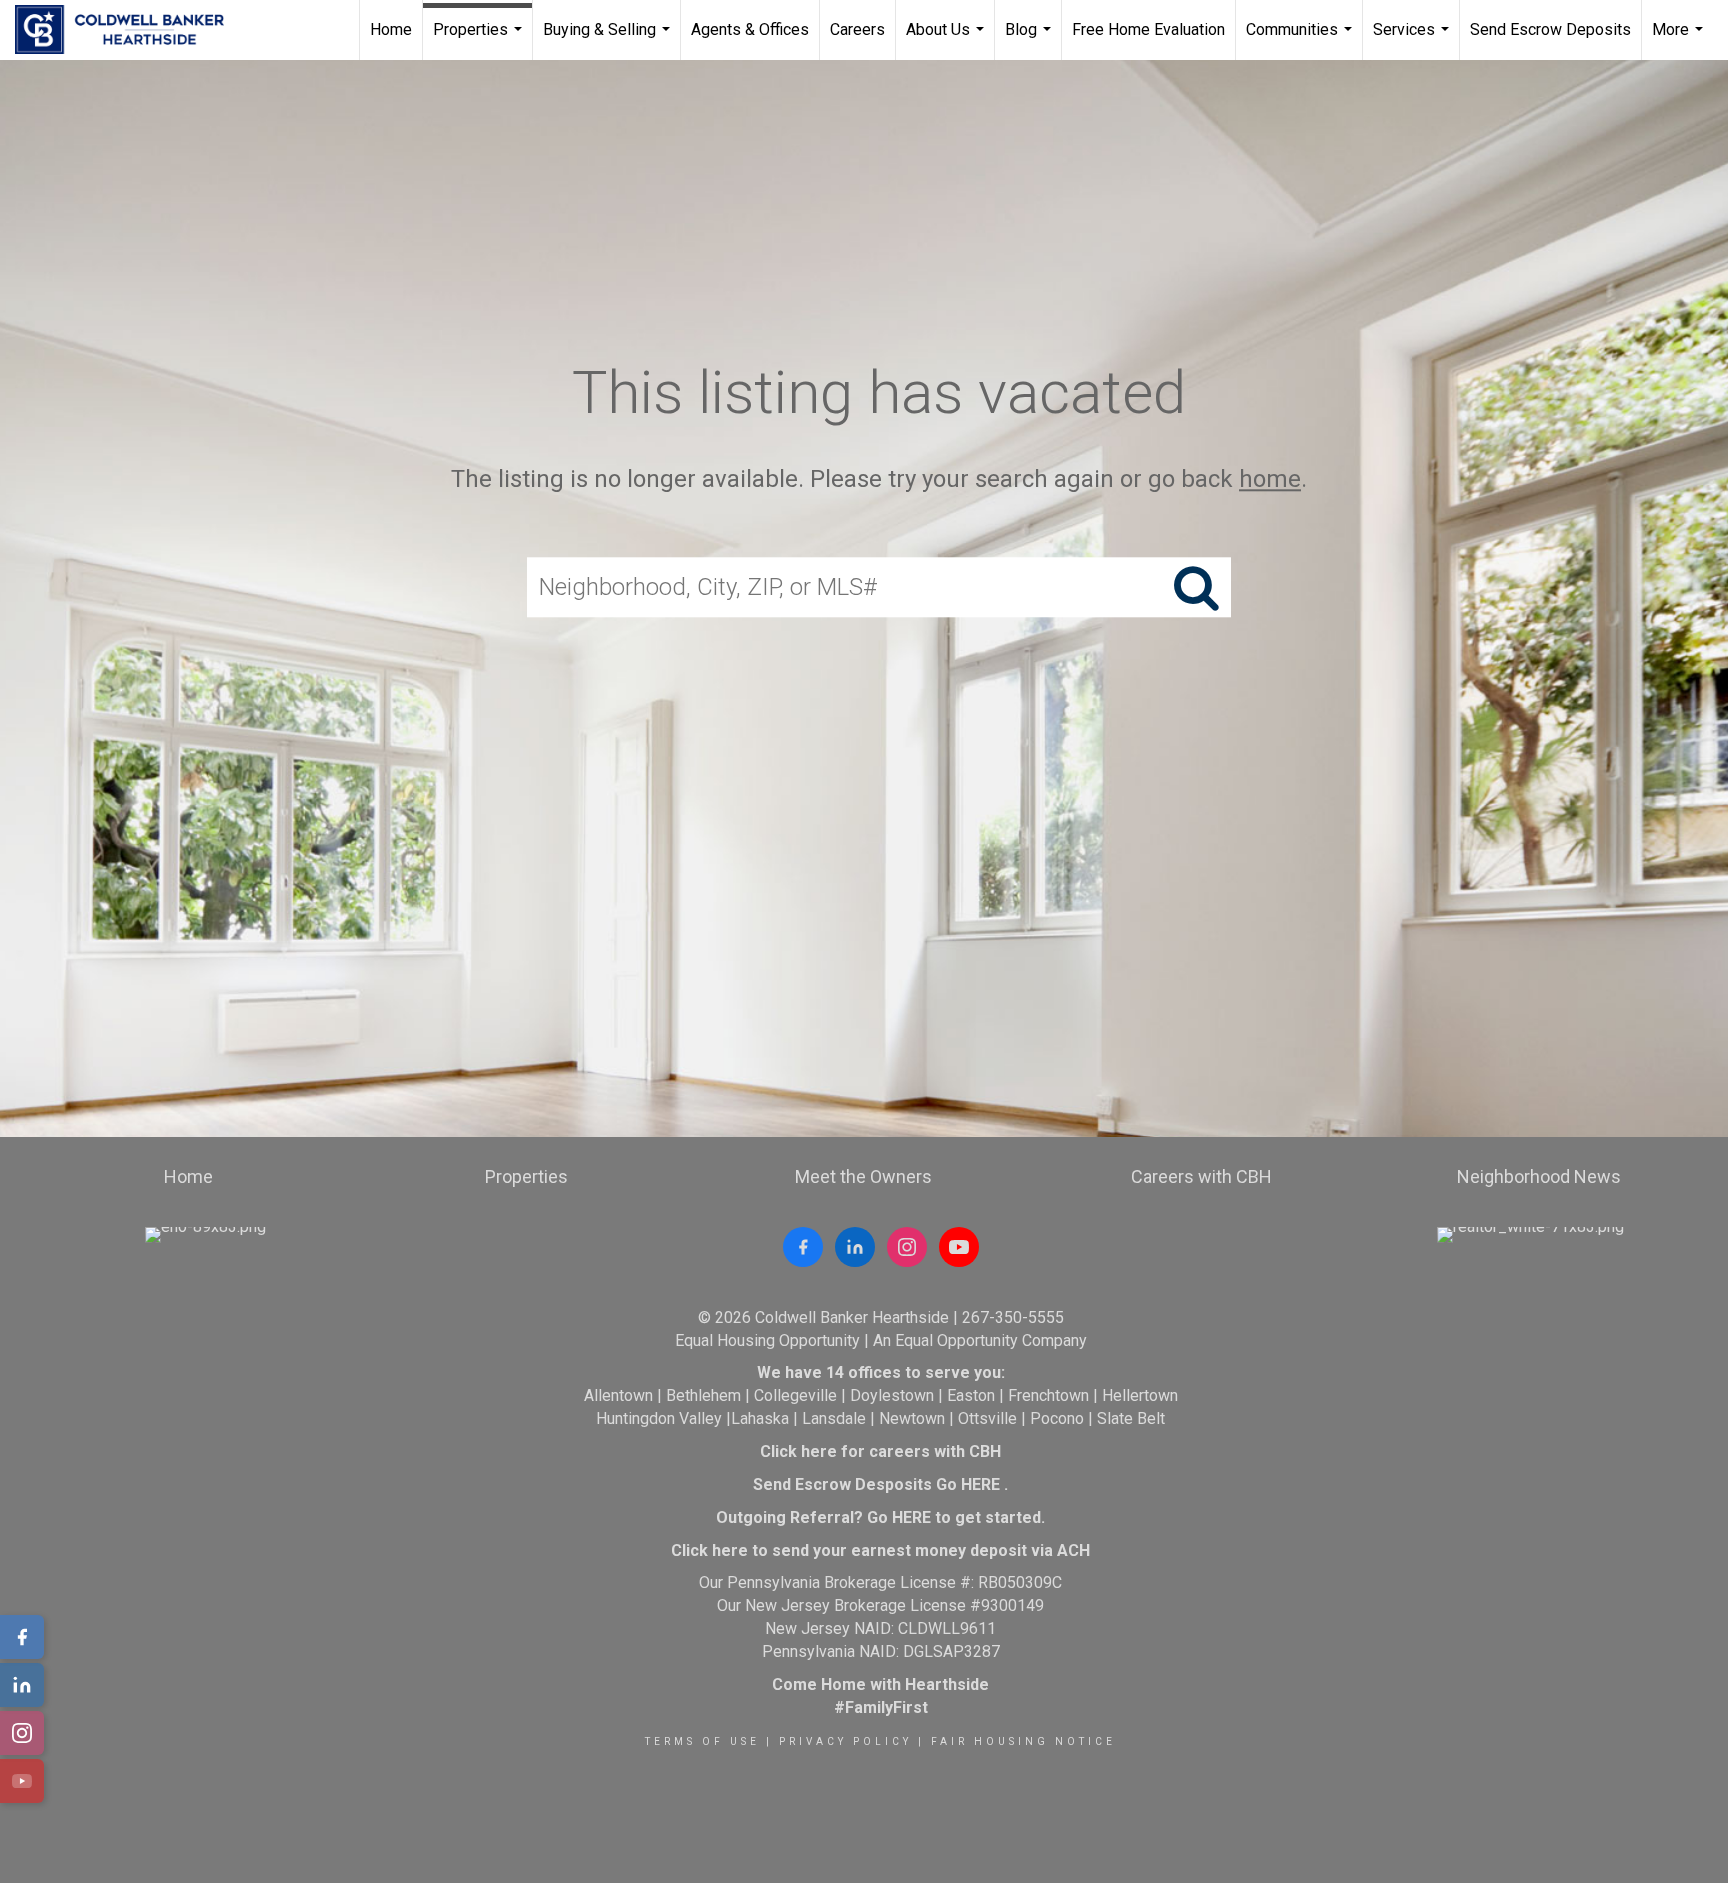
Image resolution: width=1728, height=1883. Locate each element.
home (1270, 479)
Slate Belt (1131, 1418)
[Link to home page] (129, 30)
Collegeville (795, 1395)
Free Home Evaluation (1148, 29)
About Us (947, 40)
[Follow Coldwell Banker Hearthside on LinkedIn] (855, 1247)
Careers (857, 29)
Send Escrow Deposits (1550, 29)
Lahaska (760, 1418)
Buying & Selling (609, 40)
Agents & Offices (750, 29)
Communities (1301, 40)
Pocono (1057, 1418)
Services (1413, 40)
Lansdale (834, 1418)
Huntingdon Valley (659, 1418)
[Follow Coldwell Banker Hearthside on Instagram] (907, 1247)
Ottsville (987, 1418)
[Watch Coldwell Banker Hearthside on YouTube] (959, 1247)
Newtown (912, 1418)
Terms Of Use (702, 1741)
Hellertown (1140, 1395)
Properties (480, 40)
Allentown (618, 1395)
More (1680, 40)
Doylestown (892, 1395)
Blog (1030, 40)
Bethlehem (703, 1395)
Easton (971, 1395)
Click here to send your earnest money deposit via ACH (880, 1550)
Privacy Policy (845, 1741)
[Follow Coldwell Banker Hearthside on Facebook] (803, 1247)
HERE (980, 1484)
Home (391, 29)
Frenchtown (1048, 1395)
